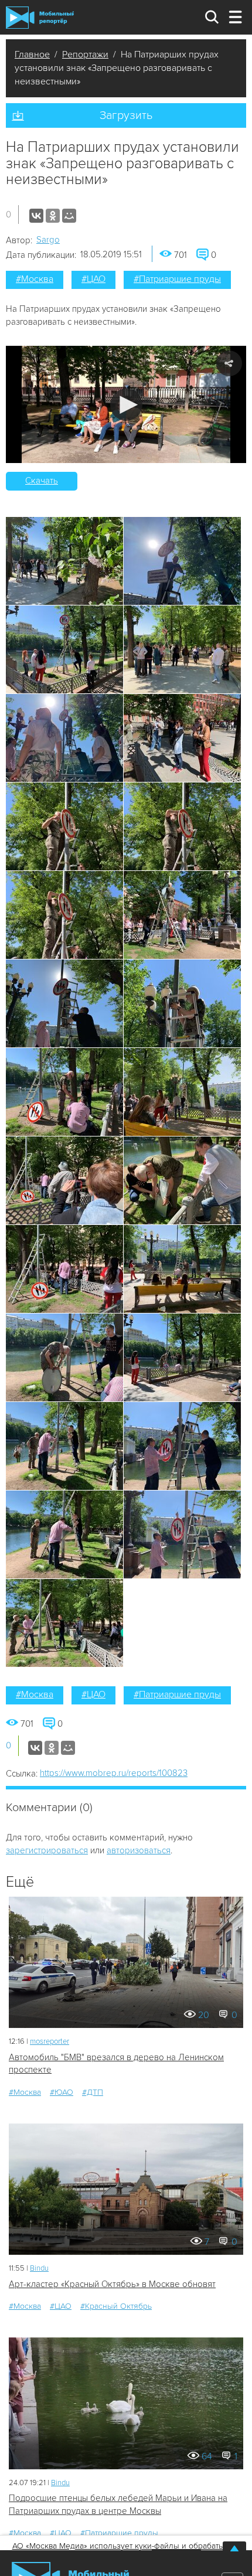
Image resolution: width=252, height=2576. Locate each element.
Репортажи (85, 55)
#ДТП (93, 2092)
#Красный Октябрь (116, 2306)
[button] (126, 405)
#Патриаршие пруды (177, 279)
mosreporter (50, 2041)
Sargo (48, 240)
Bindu (39, 2268)
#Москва (35, 279)
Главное (32, 55)
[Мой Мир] (69, 216)
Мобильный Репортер (40, 18)
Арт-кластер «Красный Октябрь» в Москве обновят (112, 2284)
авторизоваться (139, 1850)
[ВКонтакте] (36, 216)
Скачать (42, 481)
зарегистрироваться (47, 1850)
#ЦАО (93, 279)
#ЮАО (62, 2092)
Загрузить (126, 115)
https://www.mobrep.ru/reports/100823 (114, 1773)
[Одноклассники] (53, 216)
